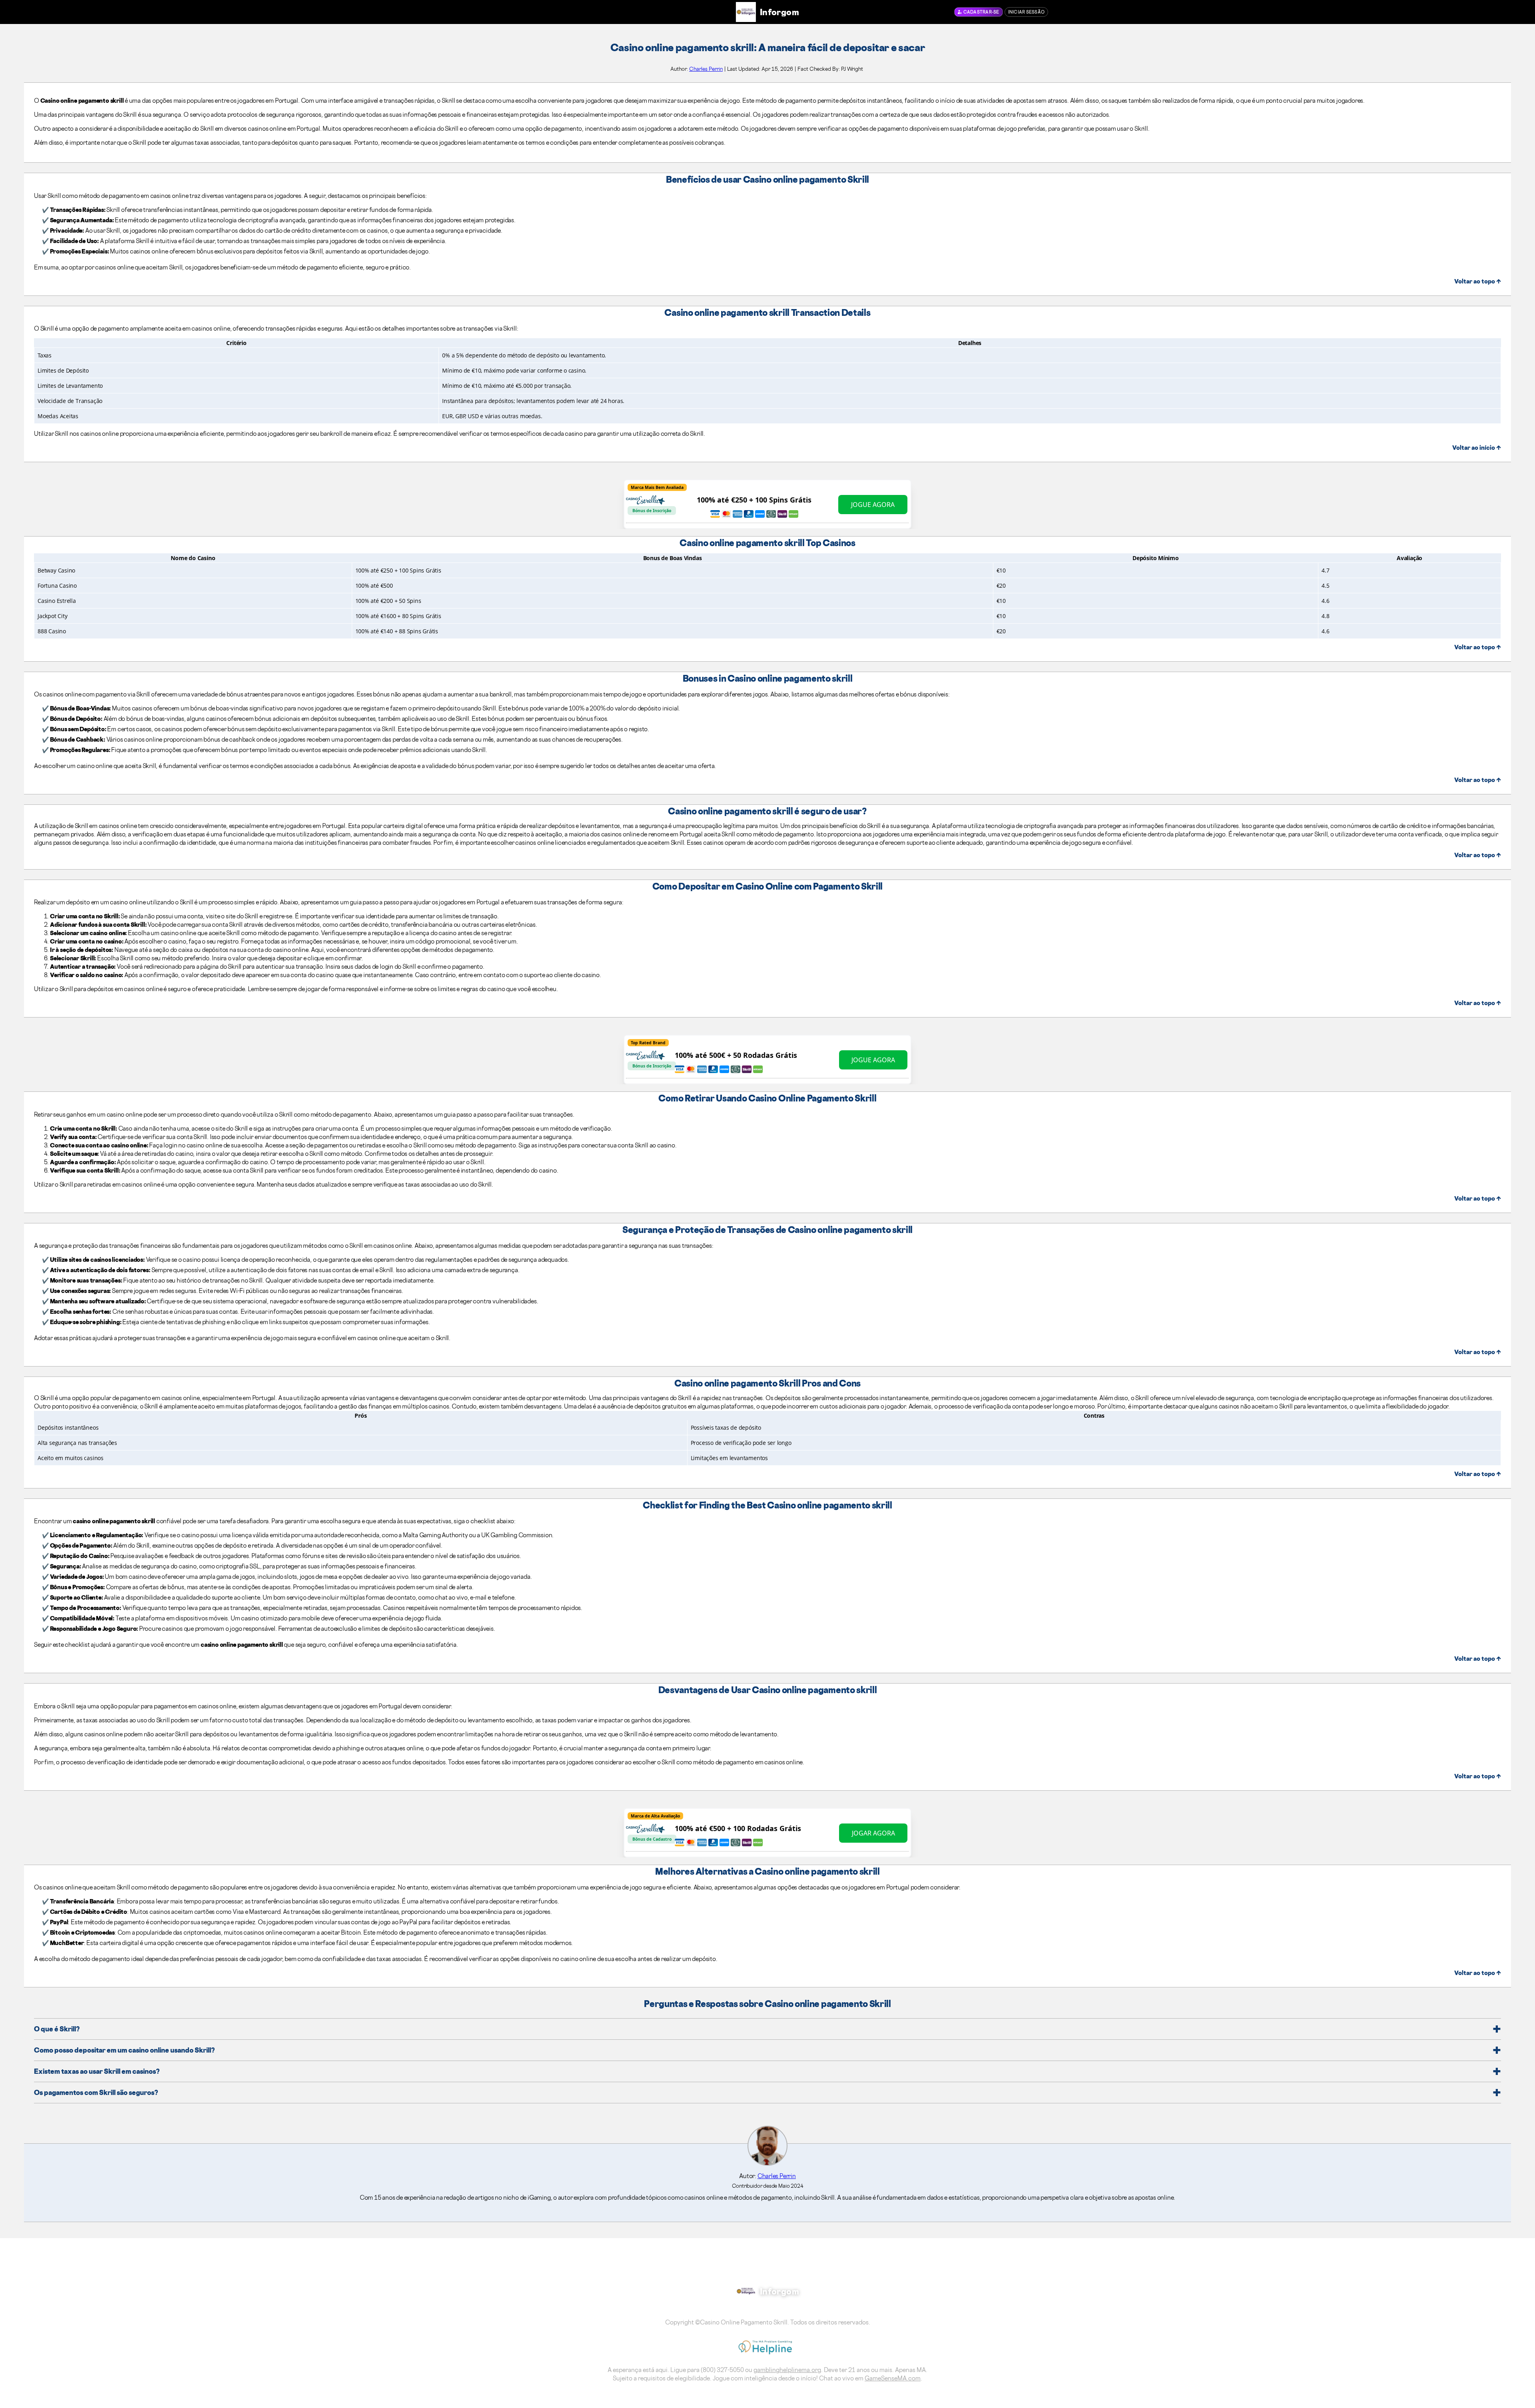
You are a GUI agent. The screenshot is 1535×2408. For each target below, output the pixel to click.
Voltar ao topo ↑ (1478, 281)
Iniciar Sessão (1027, 12)
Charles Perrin (706, 69)
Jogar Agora (873, 1833)
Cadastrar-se (981, 12)
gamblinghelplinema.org (787, 2370)
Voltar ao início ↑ (1477, 448)
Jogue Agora (873, 505)
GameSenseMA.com (893, 2378)
